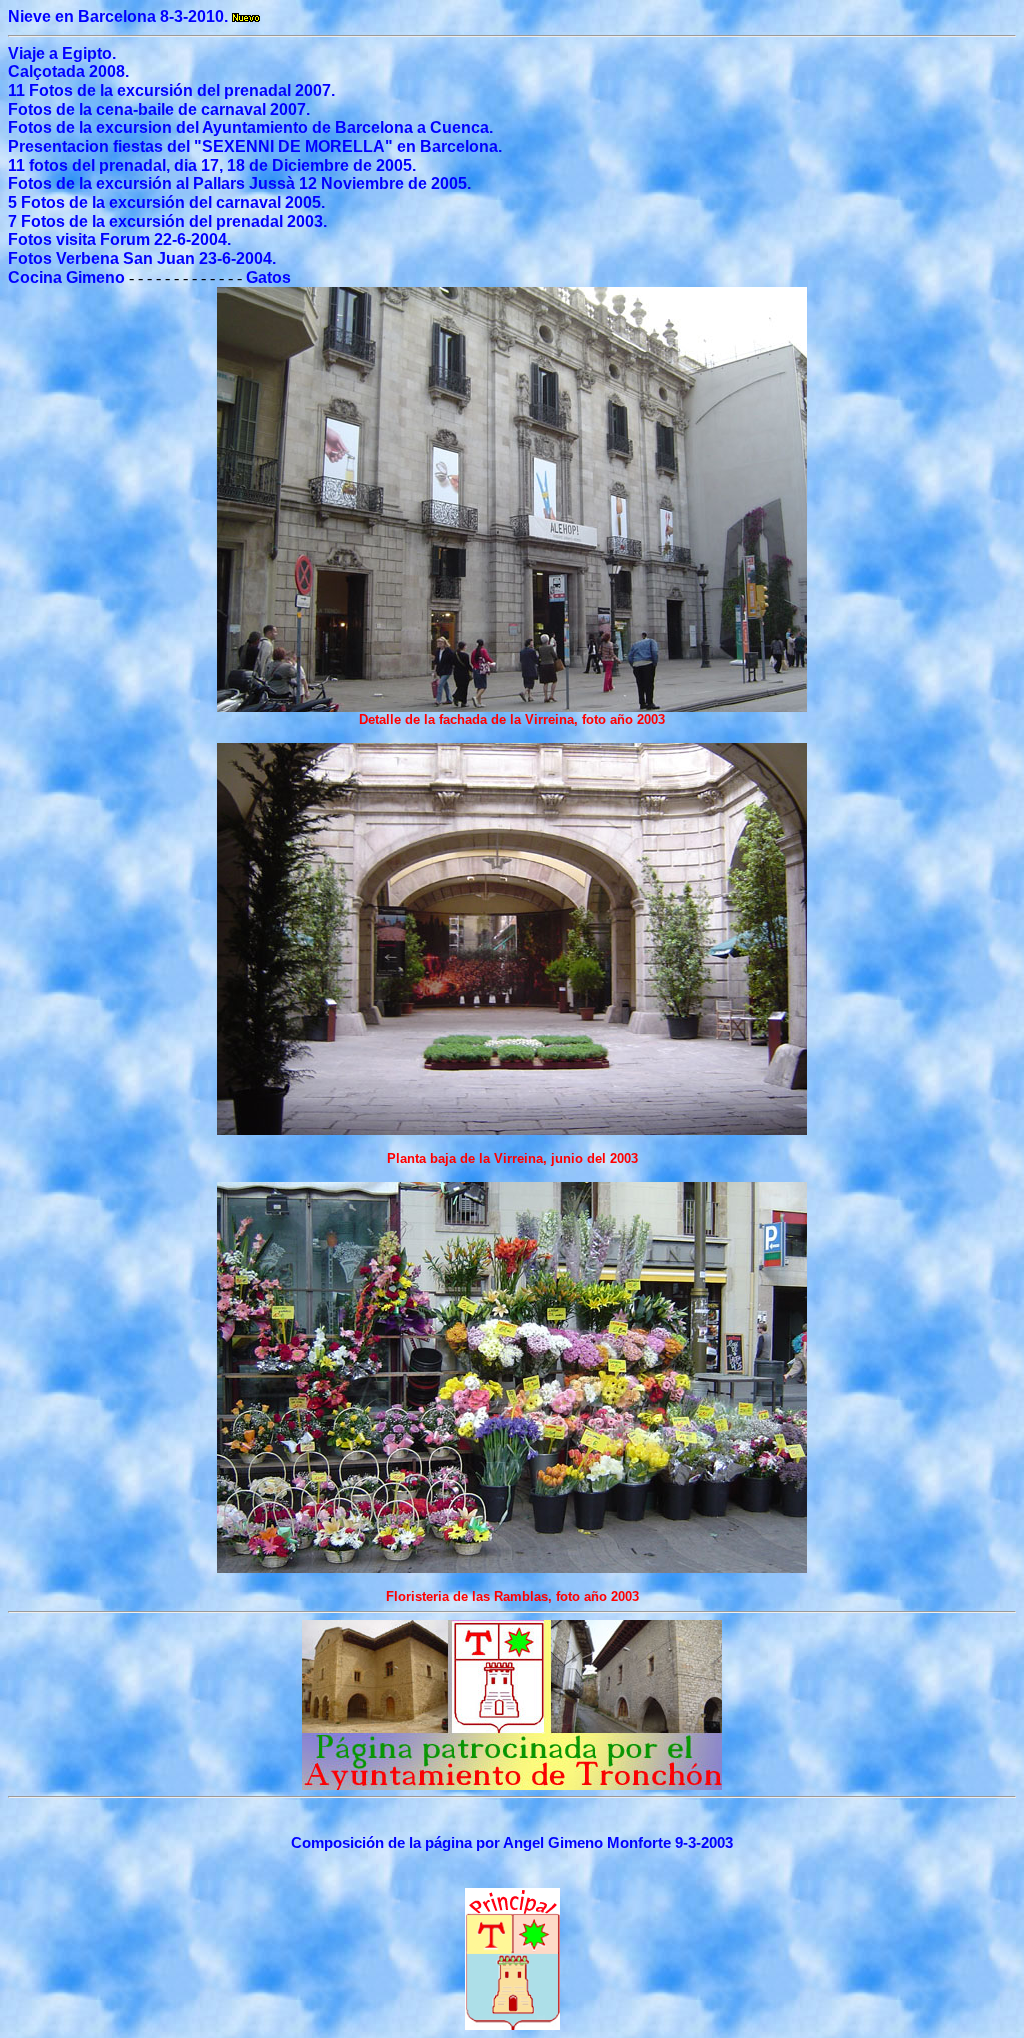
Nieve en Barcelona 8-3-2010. (120, 16)
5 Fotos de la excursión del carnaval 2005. (166, 202)
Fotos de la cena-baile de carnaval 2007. (159, 109)
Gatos (268, 277)
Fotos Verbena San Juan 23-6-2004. (142, 258)
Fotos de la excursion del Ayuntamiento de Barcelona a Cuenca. (250, 127)
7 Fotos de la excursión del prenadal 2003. (167, 221)
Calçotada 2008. (68, 71)
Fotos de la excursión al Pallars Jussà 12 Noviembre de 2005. (239, 183)
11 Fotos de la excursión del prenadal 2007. (171, 90)
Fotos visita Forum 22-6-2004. (119, 239)
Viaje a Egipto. (62, 53)
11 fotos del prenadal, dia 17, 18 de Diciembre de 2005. (212, 165)
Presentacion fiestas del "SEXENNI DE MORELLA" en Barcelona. (255, 146)
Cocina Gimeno (66, 277)
